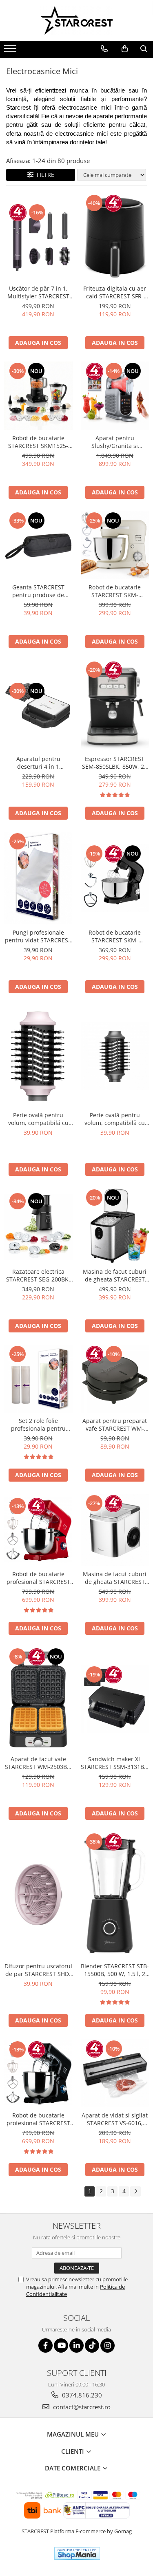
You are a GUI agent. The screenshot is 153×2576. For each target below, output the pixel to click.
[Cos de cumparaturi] (125, 49)
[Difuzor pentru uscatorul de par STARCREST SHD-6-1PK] (38, 1895)
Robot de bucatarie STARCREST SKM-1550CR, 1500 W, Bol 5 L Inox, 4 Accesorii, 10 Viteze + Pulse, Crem (115, 591)
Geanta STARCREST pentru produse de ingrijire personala (38, 591)
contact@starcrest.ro (81, 2407)
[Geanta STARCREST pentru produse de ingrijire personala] (38, 545)
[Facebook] (45, 2346)
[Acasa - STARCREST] (77, 20)
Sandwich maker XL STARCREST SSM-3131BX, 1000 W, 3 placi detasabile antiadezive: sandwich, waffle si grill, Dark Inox (115, 1763)
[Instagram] (108, 2346)
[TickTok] (92, 2346)
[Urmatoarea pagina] (135, 2191)
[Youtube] (61, 2346)
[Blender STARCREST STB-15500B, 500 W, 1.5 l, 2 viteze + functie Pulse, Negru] (115, 1895)
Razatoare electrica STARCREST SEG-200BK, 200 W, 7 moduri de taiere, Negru (38, 1275)
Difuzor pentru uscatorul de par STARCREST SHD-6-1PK (38, 1970)
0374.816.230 (81, 2395)
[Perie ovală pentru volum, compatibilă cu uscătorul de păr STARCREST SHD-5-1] (115, 1056)
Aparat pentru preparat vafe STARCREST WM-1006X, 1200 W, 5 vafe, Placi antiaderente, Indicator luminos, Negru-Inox (115, 1425)
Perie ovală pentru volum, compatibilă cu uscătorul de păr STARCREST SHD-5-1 (115, 1119)
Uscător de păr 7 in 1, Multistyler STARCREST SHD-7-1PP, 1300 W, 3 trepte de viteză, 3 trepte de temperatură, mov (38, 292)
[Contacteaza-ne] (104, 49)
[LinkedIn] (76, 2346)
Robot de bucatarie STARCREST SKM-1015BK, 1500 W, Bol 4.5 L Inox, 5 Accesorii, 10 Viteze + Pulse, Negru (115, 936)
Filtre (44, 175)
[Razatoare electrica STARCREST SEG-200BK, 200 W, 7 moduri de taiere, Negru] (38, 1226)
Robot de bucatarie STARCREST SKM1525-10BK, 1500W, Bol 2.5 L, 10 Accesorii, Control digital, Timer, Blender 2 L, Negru (38, 442)
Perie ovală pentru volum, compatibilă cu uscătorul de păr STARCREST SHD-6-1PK (38, 1119)
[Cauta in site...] (144, 49)
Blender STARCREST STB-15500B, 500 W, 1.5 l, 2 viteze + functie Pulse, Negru (115, 1970)
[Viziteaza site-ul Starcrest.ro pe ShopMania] (77, 2553)
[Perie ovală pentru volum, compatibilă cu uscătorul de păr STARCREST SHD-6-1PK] (38, 1056)
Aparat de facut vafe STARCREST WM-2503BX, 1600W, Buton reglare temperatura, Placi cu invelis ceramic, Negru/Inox (38, 1763)
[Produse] (11, 51)
